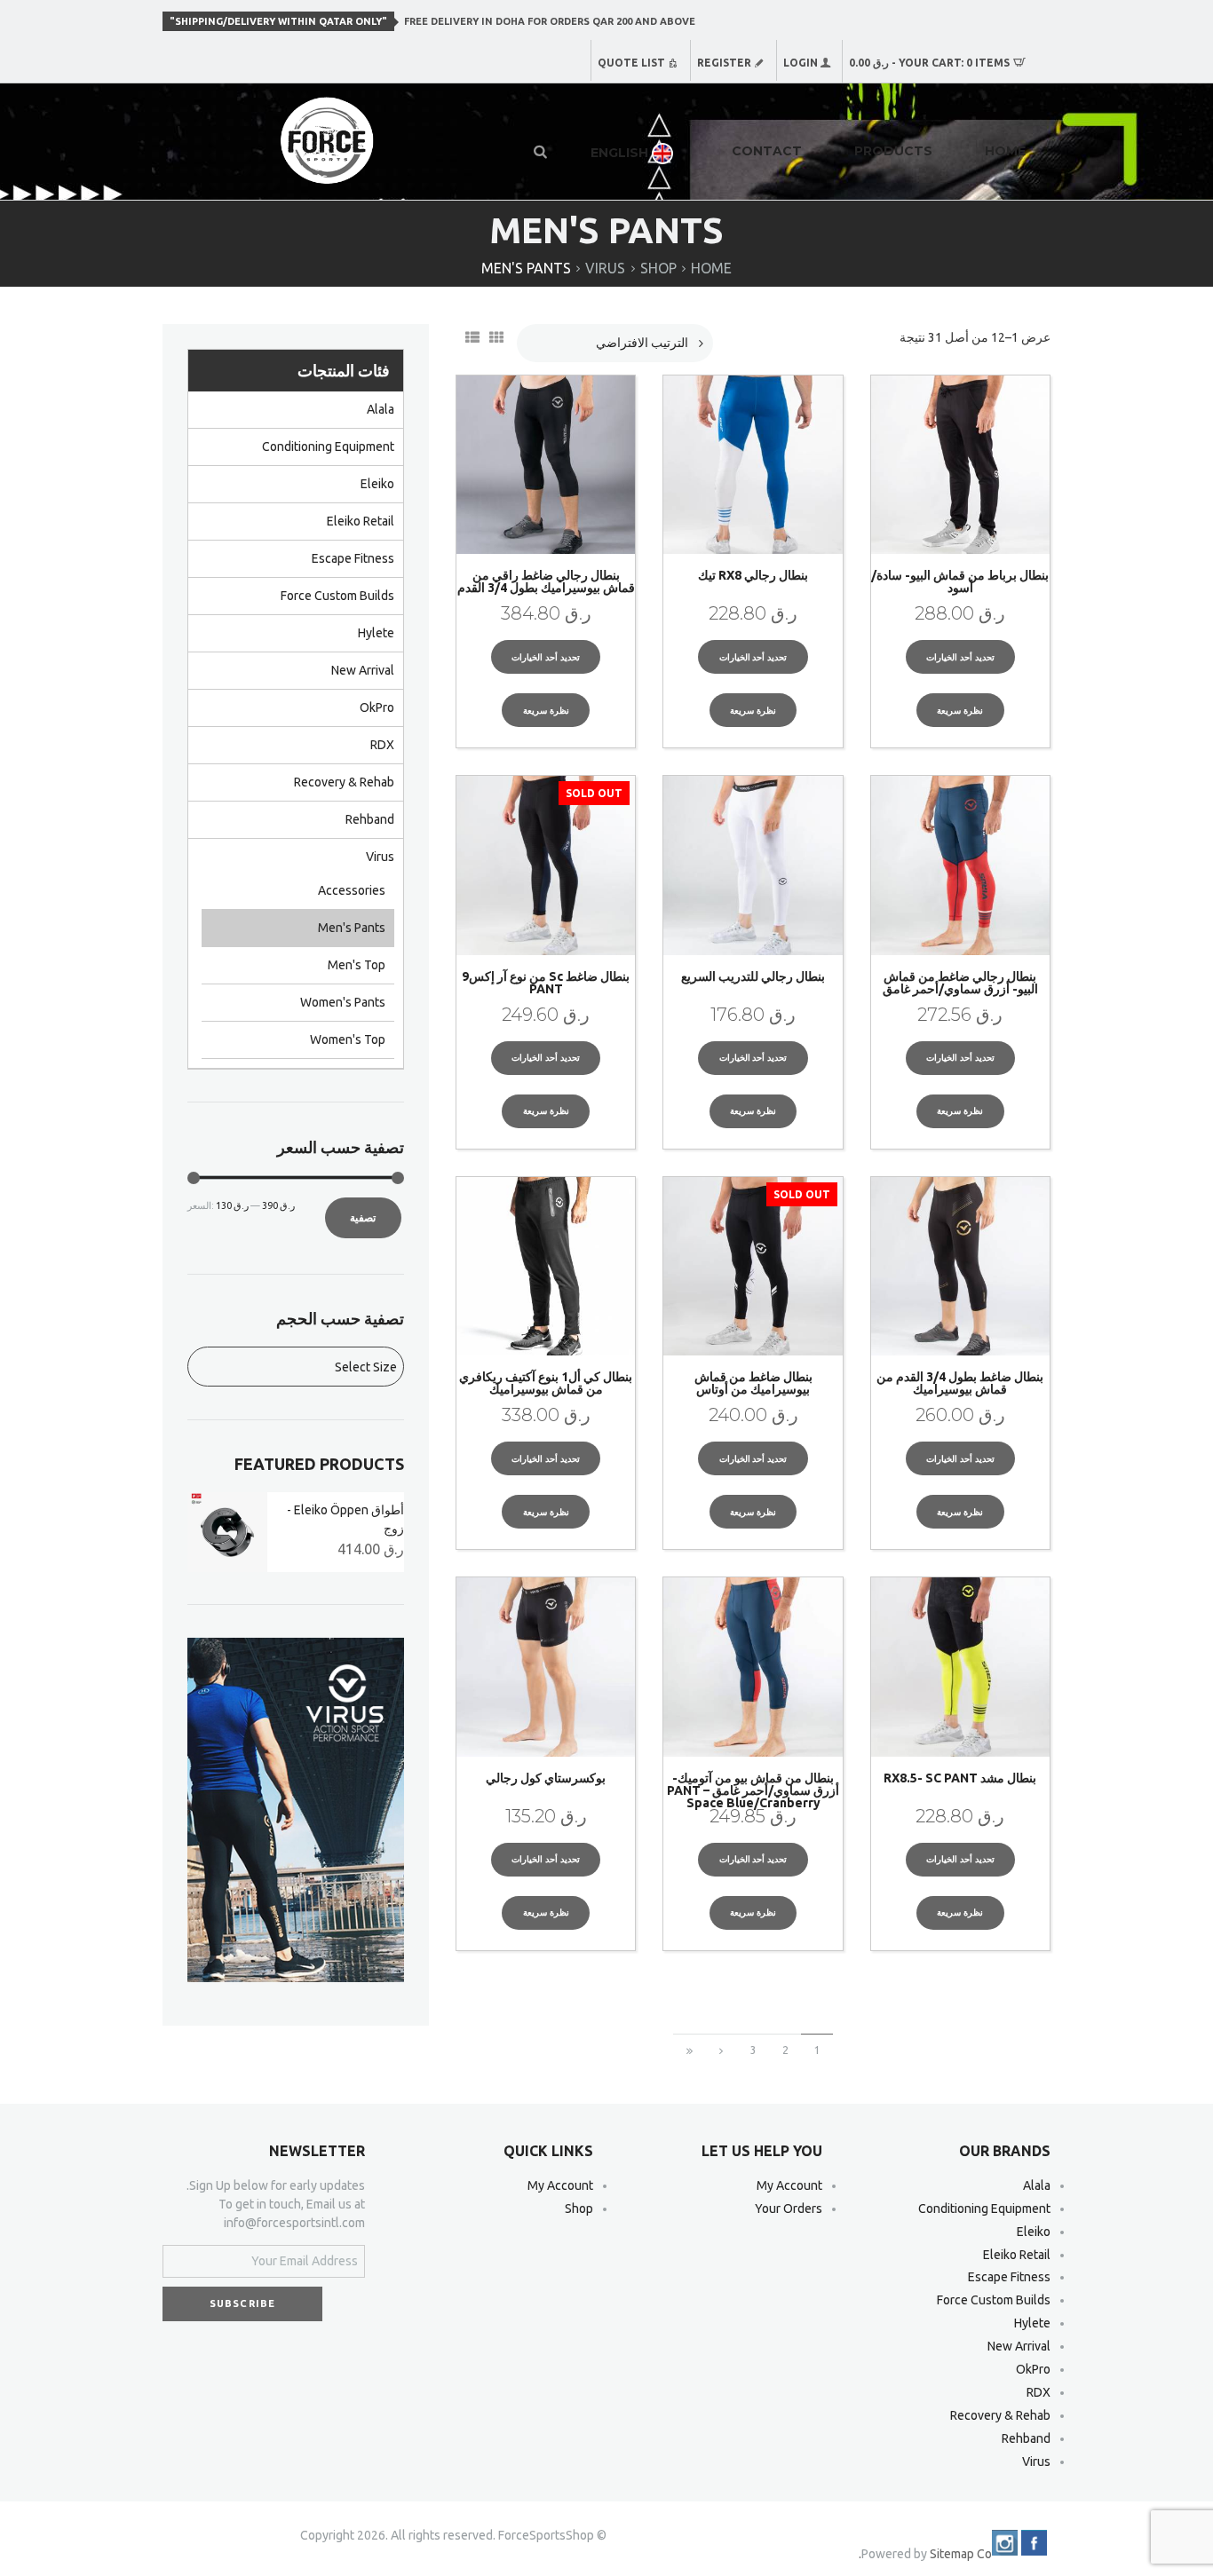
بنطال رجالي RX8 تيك (753, 575)
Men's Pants (352, 928)
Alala (381, 409)
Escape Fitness (353, 558)
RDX (382, 745)
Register (724, 63)
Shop (658, 268)
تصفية (363, 1217)
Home (711, 268)
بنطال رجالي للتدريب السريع (753, 976)
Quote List (631, 63)
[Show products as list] (475, 337)
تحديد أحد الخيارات (960, 657)
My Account (789, 2185)
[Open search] (542, 151)
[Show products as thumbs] (499, 337)
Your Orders (789, 2209)
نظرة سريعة (960, 711)
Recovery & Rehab (344, 782)
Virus (605, 268)
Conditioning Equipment (328, 446)
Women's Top (348, 1039)
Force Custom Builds (337, 596)
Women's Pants (343, 1002)
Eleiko (377, 484)
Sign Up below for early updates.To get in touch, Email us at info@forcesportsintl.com (276, 2204)
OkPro (377, 707)
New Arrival (363, 670)
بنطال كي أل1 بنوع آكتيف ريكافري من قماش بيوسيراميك (546, 1383)
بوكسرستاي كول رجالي (546, 1778)
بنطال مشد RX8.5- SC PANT (960, 1778)
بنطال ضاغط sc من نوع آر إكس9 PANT (546, 983)
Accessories (352, 890)
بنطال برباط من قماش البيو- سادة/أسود (960, 581)
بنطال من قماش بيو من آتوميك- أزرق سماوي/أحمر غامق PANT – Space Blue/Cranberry (753, 1790)
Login (801, 63)
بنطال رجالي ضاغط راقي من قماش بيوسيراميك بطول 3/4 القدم (546, 581)
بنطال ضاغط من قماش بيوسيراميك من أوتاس (753, 1383)
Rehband (370, 819)
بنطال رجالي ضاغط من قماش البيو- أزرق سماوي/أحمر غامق (960, 983)
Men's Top (357, 965)
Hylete (376, 633)
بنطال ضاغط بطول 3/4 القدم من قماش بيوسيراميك (960, 1383)
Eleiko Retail (361, 521)
